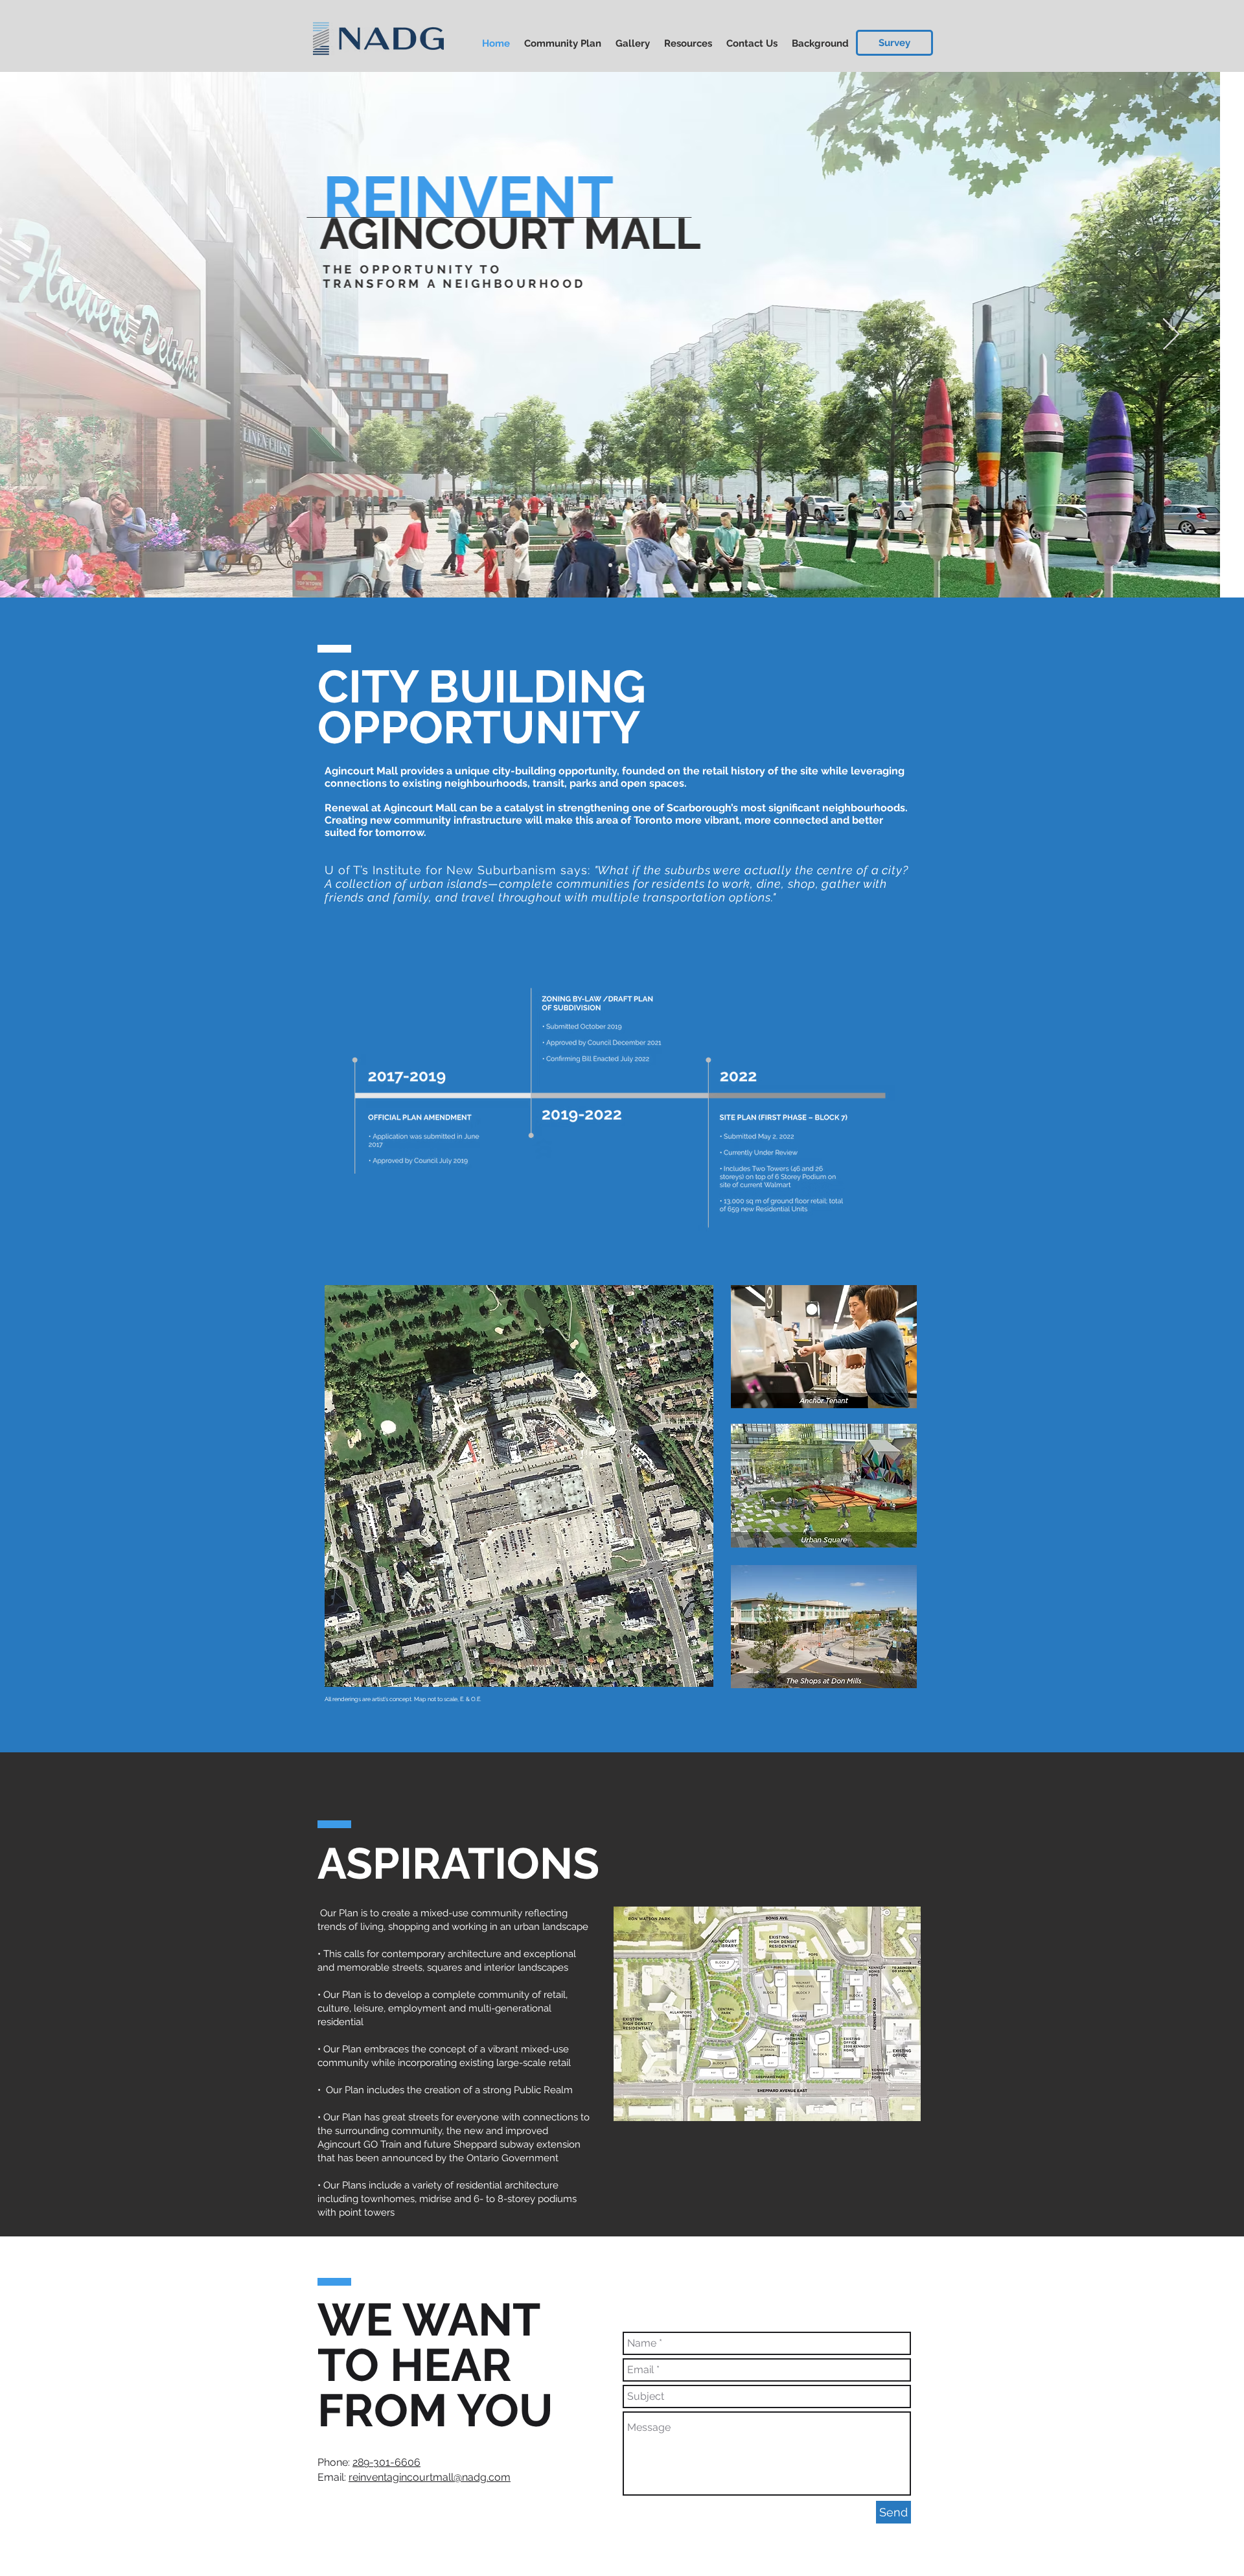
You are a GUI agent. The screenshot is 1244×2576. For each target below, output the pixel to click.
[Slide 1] (610, 565)
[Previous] (73, 335)
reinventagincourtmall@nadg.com (430, 2477)
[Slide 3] (634, 565)
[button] (894, 43)
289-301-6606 (386, 2462)
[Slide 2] (622, 565)
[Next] (1171, 335)
